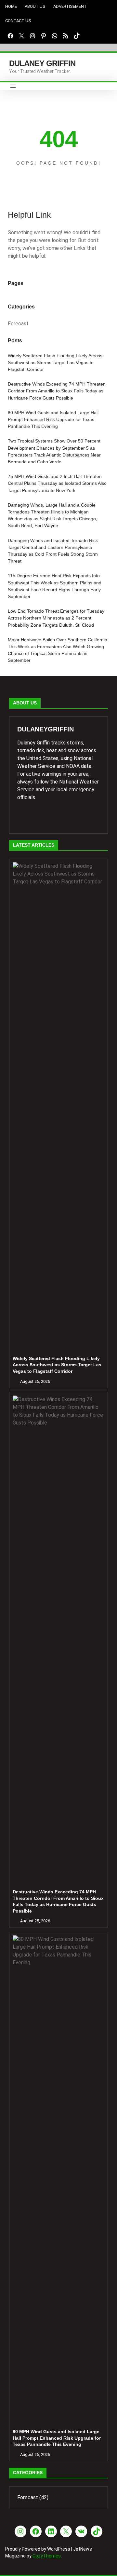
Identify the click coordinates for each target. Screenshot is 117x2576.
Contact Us (18, 21)
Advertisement (70, 6)
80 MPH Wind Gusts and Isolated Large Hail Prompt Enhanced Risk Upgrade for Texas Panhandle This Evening (53, 419)
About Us (35, 6)
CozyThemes (47, 2556)
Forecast (18, 324)
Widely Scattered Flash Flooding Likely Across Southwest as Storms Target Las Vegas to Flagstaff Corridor (55, 362)
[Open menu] (13, 86)
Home (11, 6)
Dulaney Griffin (42, 63)
